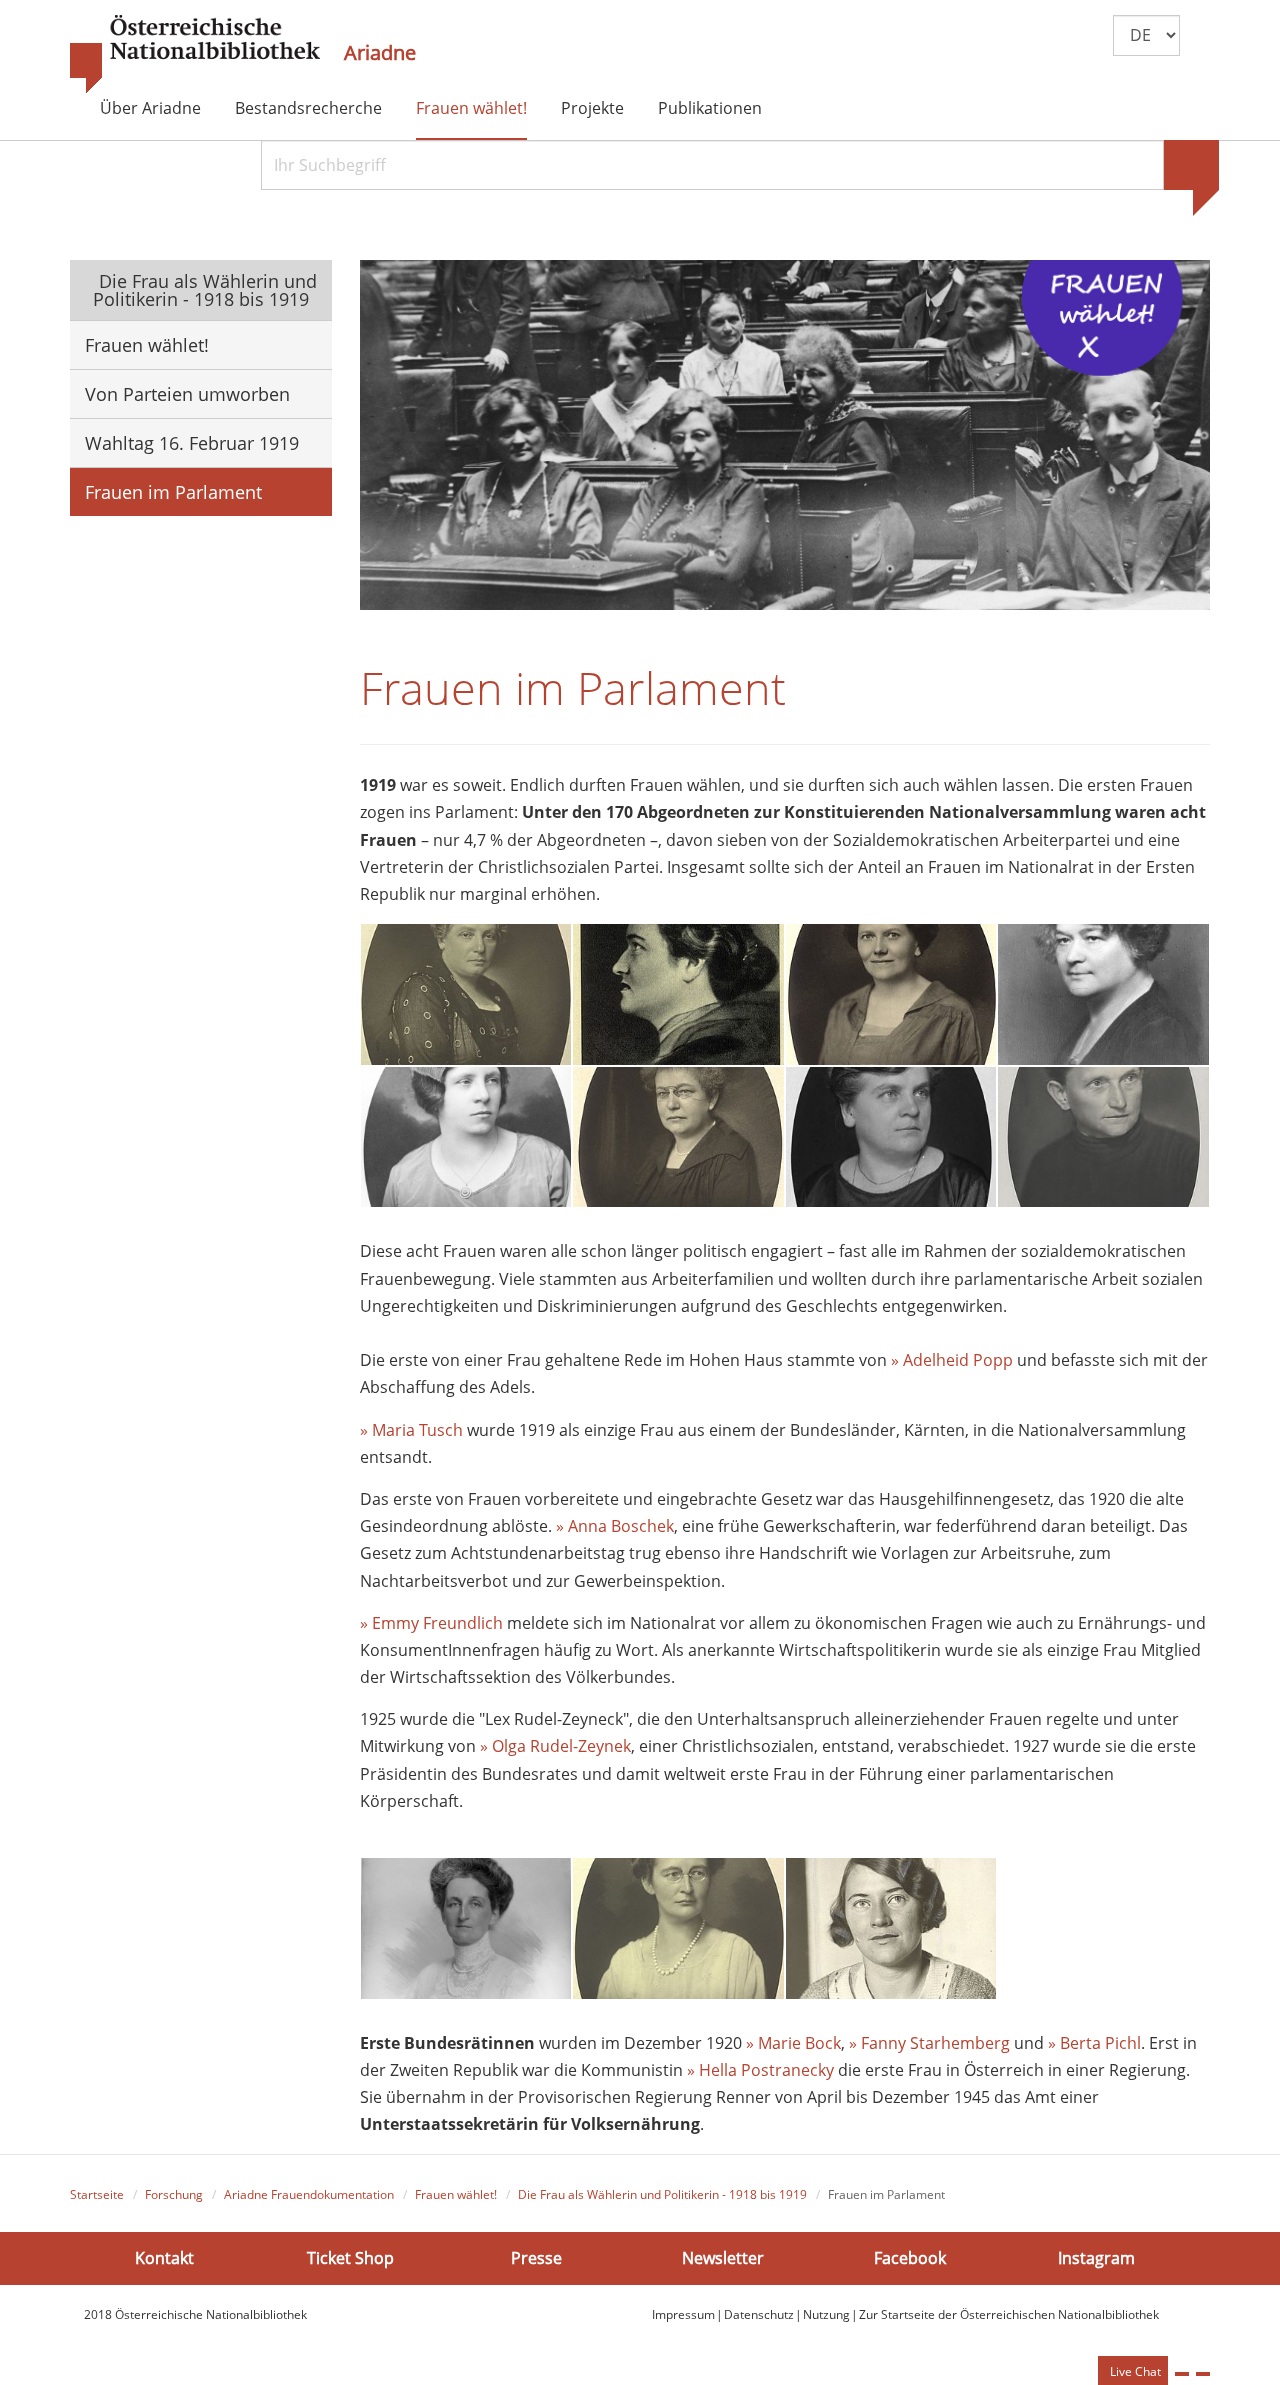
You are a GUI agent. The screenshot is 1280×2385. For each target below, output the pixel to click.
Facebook (910, 2258)
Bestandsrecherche (308, 108)
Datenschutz (759, 2314)
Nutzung (826, 2314)
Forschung (174, 2194)
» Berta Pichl (1094, 2043)
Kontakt (164, 2258)
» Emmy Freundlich (431, 1623)
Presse (536, 2258)
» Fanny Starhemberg (929, 2043)
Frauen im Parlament (173, 492)
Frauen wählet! (471, 108)
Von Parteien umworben (187, 394)
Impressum (683, 2314)
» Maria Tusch (411, 1430)
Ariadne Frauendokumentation (309, 2194)
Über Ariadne (150, 108)
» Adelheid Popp (952, 1360)
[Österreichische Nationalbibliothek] (195, 55)
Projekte (592, 108)
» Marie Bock (793, 2043)
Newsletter (723, 2258)
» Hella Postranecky (760, 2070)
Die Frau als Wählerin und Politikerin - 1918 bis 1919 (205, 290)
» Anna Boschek (615, 1526)
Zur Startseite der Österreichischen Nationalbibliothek (1009, 2314)
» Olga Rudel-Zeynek (555, 1746)
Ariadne (380, 53)
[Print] (1182, 2374)
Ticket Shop (350, 2258)
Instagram (1096, 2258)
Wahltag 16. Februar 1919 (192, 443)
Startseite (97, 2194)
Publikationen (710, 108)
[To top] (1203, 2374)
